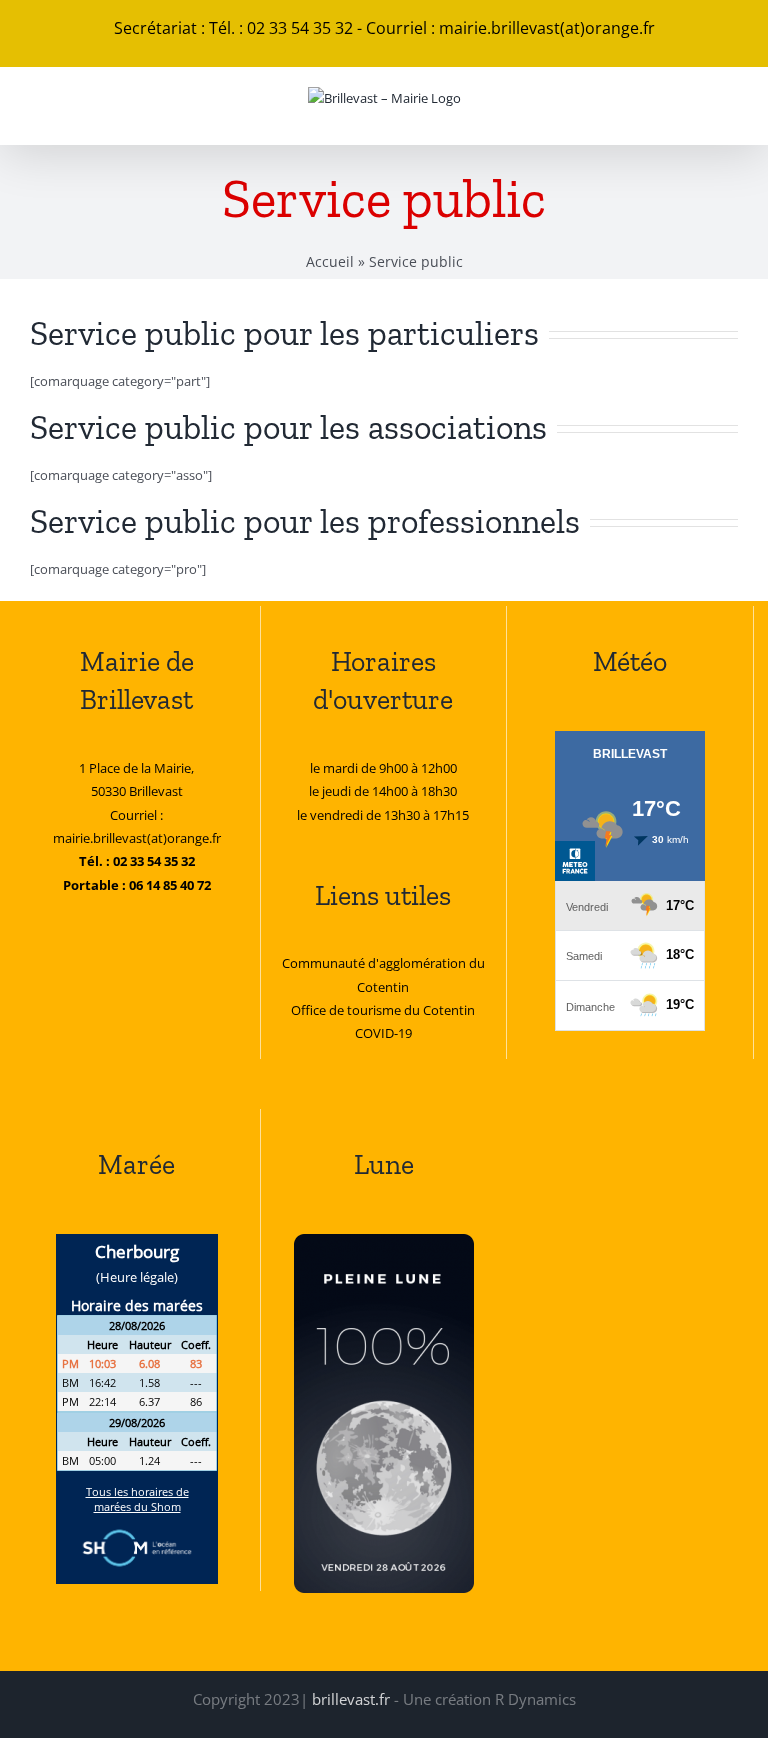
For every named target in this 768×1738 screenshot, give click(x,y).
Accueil (330, 261)
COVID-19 (383, 1033)
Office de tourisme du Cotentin (383, 1010)
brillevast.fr (351, 1699)
